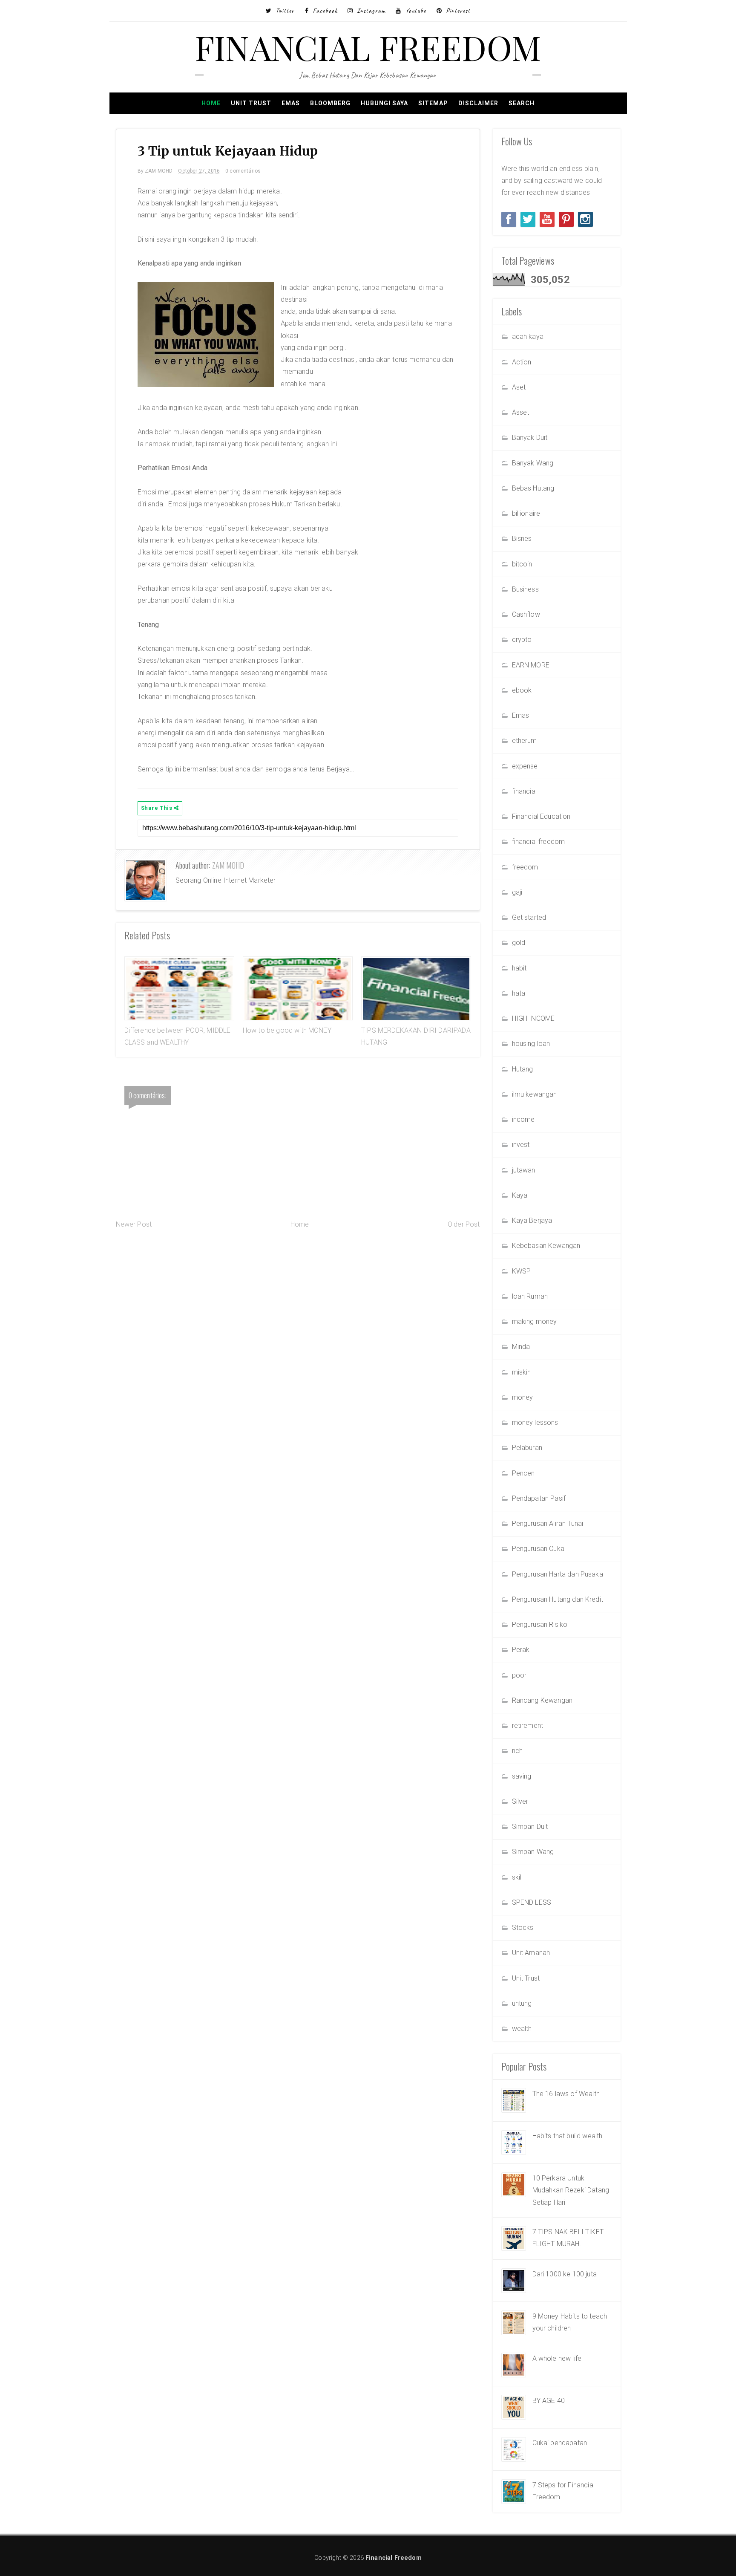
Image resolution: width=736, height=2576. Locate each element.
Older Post (464, 1224)
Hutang (523, 1069)
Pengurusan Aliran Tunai (548, 1523)
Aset (519, 387)
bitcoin (522, 564)
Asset (521, 412)
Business (525, 589)
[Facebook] (509, 219)
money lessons (535, 1422)
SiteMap (433, 103)
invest (521, 1145)
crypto (522, 640)
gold (519, 943)
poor (519, 1675)
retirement (528, 1726)
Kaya (520, 1195)
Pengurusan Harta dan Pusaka (558, 1574)
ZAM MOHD (228, 865)
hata (519, 993)
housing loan (531, 1044)
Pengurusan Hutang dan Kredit (558, 1599)
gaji (517, 892)
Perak (521, 1650)
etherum (525, 741)
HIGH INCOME (533, 1018)
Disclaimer (478, 103)
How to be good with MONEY (287, 1030)
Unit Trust (251, 103)
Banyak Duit (530, 438)
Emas (291, 103)
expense (525, 766)
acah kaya (528, 336)
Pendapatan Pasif (539, 1498)
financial (524, 791)
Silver (520, 1801)
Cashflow (526, 614)
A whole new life (557, 2358)
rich (517, 1751)
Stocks (523, 1928)
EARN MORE (531, 665)
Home (211, 103)
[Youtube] (547, 219)
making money (535, 1321)
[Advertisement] (298, 1299)
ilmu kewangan (535, 1094)
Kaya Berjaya (532, 1220)
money (523, 1397)
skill (517, 1877)
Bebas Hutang (533, 488)
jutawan (524, 1170)
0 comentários (243, 171)
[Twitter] (528, 219)
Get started (529, 917)
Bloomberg (330, 103)
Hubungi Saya (384, 103)
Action (522, 362)
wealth (522, 2029)
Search (522, 103)
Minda (521, 1347)
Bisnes (522, 539)
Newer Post (134, 1224)
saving (522, 1776)
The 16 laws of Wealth (566, 2094)
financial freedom (539, 842)
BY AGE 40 (549, 2401)
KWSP (522, 1271)
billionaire (526, 513)
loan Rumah (530, 1296)
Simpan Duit (530, 1827)
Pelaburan (527, 1448)
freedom (525, 867)
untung (522, 2003)
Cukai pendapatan (560, 2443)
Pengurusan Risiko (540, 1624)
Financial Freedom (368, 47)
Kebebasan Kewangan (546, 1246)
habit (519, 968)
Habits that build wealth (568, 2136)
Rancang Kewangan (542, 1700)
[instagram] (585, 219)
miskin (522, 1372)
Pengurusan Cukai (539, 1549)
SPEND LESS (532, 1902)
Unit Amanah (531, 1953)
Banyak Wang (533, 463)
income (523, 1119)
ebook (522, 690)
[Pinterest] (566, 219)
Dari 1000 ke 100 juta (565, 2274)
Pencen (523, 1473)
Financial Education (541, 816)
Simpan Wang (533, 1852)
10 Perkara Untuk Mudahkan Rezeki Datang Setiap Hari (571, 2190)
